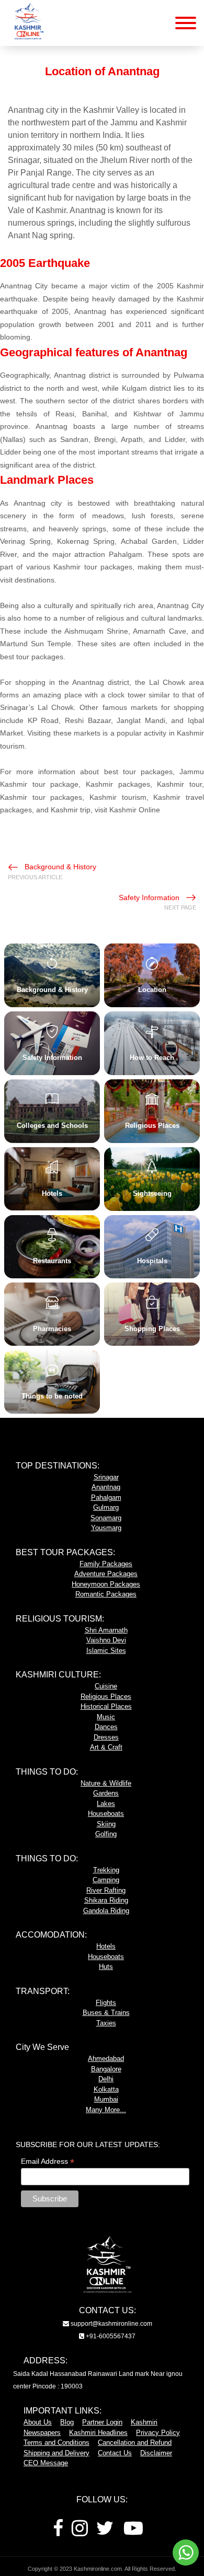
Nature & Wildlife (106, 1783)
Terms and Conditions (56, 2443)
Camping (106, 1880)
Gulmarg (106, 1507)
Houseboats (106, 1814)
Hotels (106, 1946)
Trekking (106, 1870)
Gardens (106, 1793)
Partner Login (102, 2422)
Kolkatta (106, 2089)
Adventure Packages (106, 1574)
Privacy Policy (158, 2433)
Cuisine (106, 1686)
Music (106, 1717)
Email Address (48, 2161)
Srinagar (106, 1477)
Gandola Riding (106, 1911)
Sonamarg (106, 1518)
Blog (67, 2422)
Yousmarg (106, 1528)
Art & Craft (106, 1747)
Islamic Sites (106, 1651)
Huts (106, 1967)
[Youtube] (133, 2532)
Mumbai (106, 2099)
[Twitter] (105, 2532)
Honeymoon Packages (106, 1584)
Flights (106, 2003)
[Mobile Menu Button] (186, 25)
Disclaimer (156, 2453)
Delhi (106, 2079)
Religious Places (106, 1697)
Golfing (106, 1834)
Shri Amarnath (106, 1630)
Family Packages (106, 1564)
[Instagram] (80, 2532)
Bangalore (106, 2069)
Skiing (106, 1824)
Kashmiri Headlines (98, 2433)
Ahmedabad (106, 2059)
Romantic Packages (106, 1594)
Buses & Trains (106, 2013)
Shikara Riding (106, 1900)
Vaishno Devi (106, 1640)
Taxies (106, 2023)
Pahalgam (106, 1497)
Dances (106, 1727)
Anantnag (106, 1487)
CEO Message (46, 2463)
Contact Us (115, 2453)
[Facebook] (58, 2532)
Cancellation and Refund (135, 2443)
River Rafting (106, 1890)
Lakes (106, 1804)
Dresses (106, 1737)
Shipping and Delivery (56, 2453)
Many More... (106, 2110)
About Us (38, 2422)
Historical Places (106, 1706)
